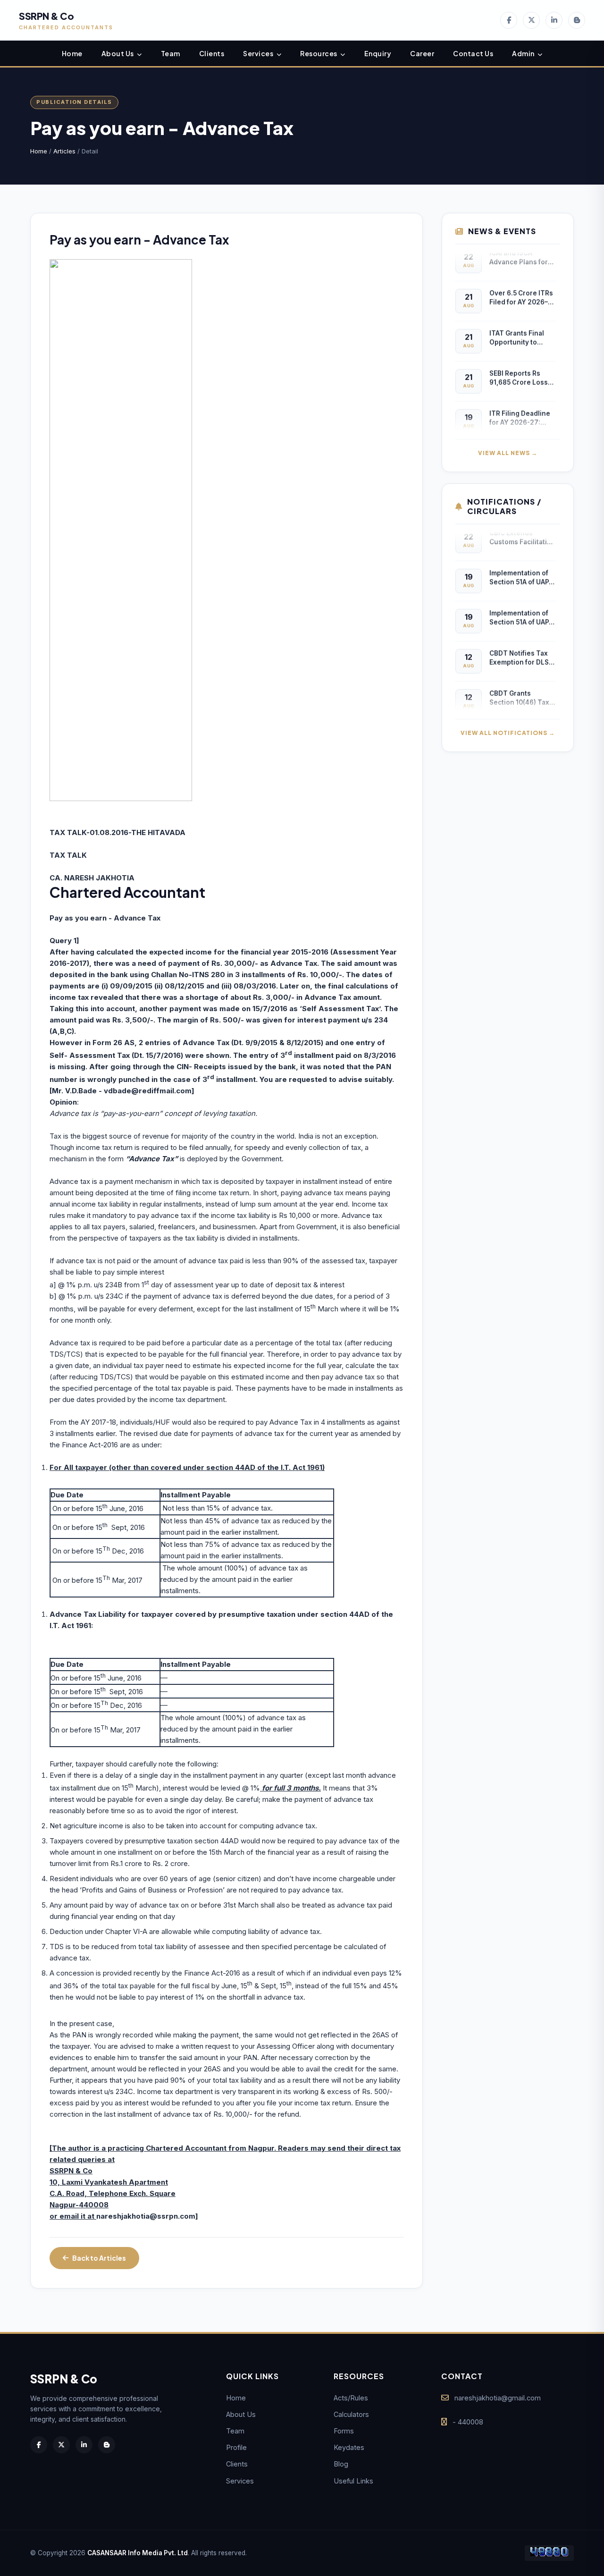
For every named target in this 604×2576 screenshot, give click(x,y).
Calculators (351, 2414)
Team (171, 53)
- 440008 (468, 2422)
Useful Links (353, 2481)
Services (259, 53)
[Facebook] (509, 20)
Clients (212, 53)
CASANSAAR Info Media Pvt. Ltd (138, 2553)
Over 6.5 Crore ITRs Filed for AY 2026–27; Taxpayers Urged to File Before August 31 (522, 288)
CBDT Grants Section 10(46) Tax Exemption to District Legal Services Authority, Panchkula (520, 688)
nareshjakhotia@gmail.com (498, 2398)
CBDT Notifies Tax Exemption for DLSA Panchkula (521, 648)
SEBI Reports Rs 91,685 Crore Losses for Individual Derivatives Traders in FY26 (523, 368)
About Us (118, 53)
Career (422, 53)
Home (72, 53)
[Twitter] (531, 20)
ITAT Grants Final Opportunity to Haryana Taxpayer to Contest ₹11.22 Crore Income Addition (523, 328)
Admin (524, 53)
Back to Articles (99, 2258)
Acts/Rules (351, 2398)
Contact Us (473, 53)
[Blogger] (577, 20)
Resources (319, 53)
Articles (64, 151)
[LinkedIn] (554, 20)
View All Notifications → (508, 733)
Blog (341, 2464)
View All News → (508, 453)
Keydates (349, 2447)
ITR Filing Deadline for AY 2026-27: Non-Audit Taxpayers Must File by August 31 (522, 409)
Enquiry (378, 53)
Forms (344, 2431)
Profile (236, 2447)
